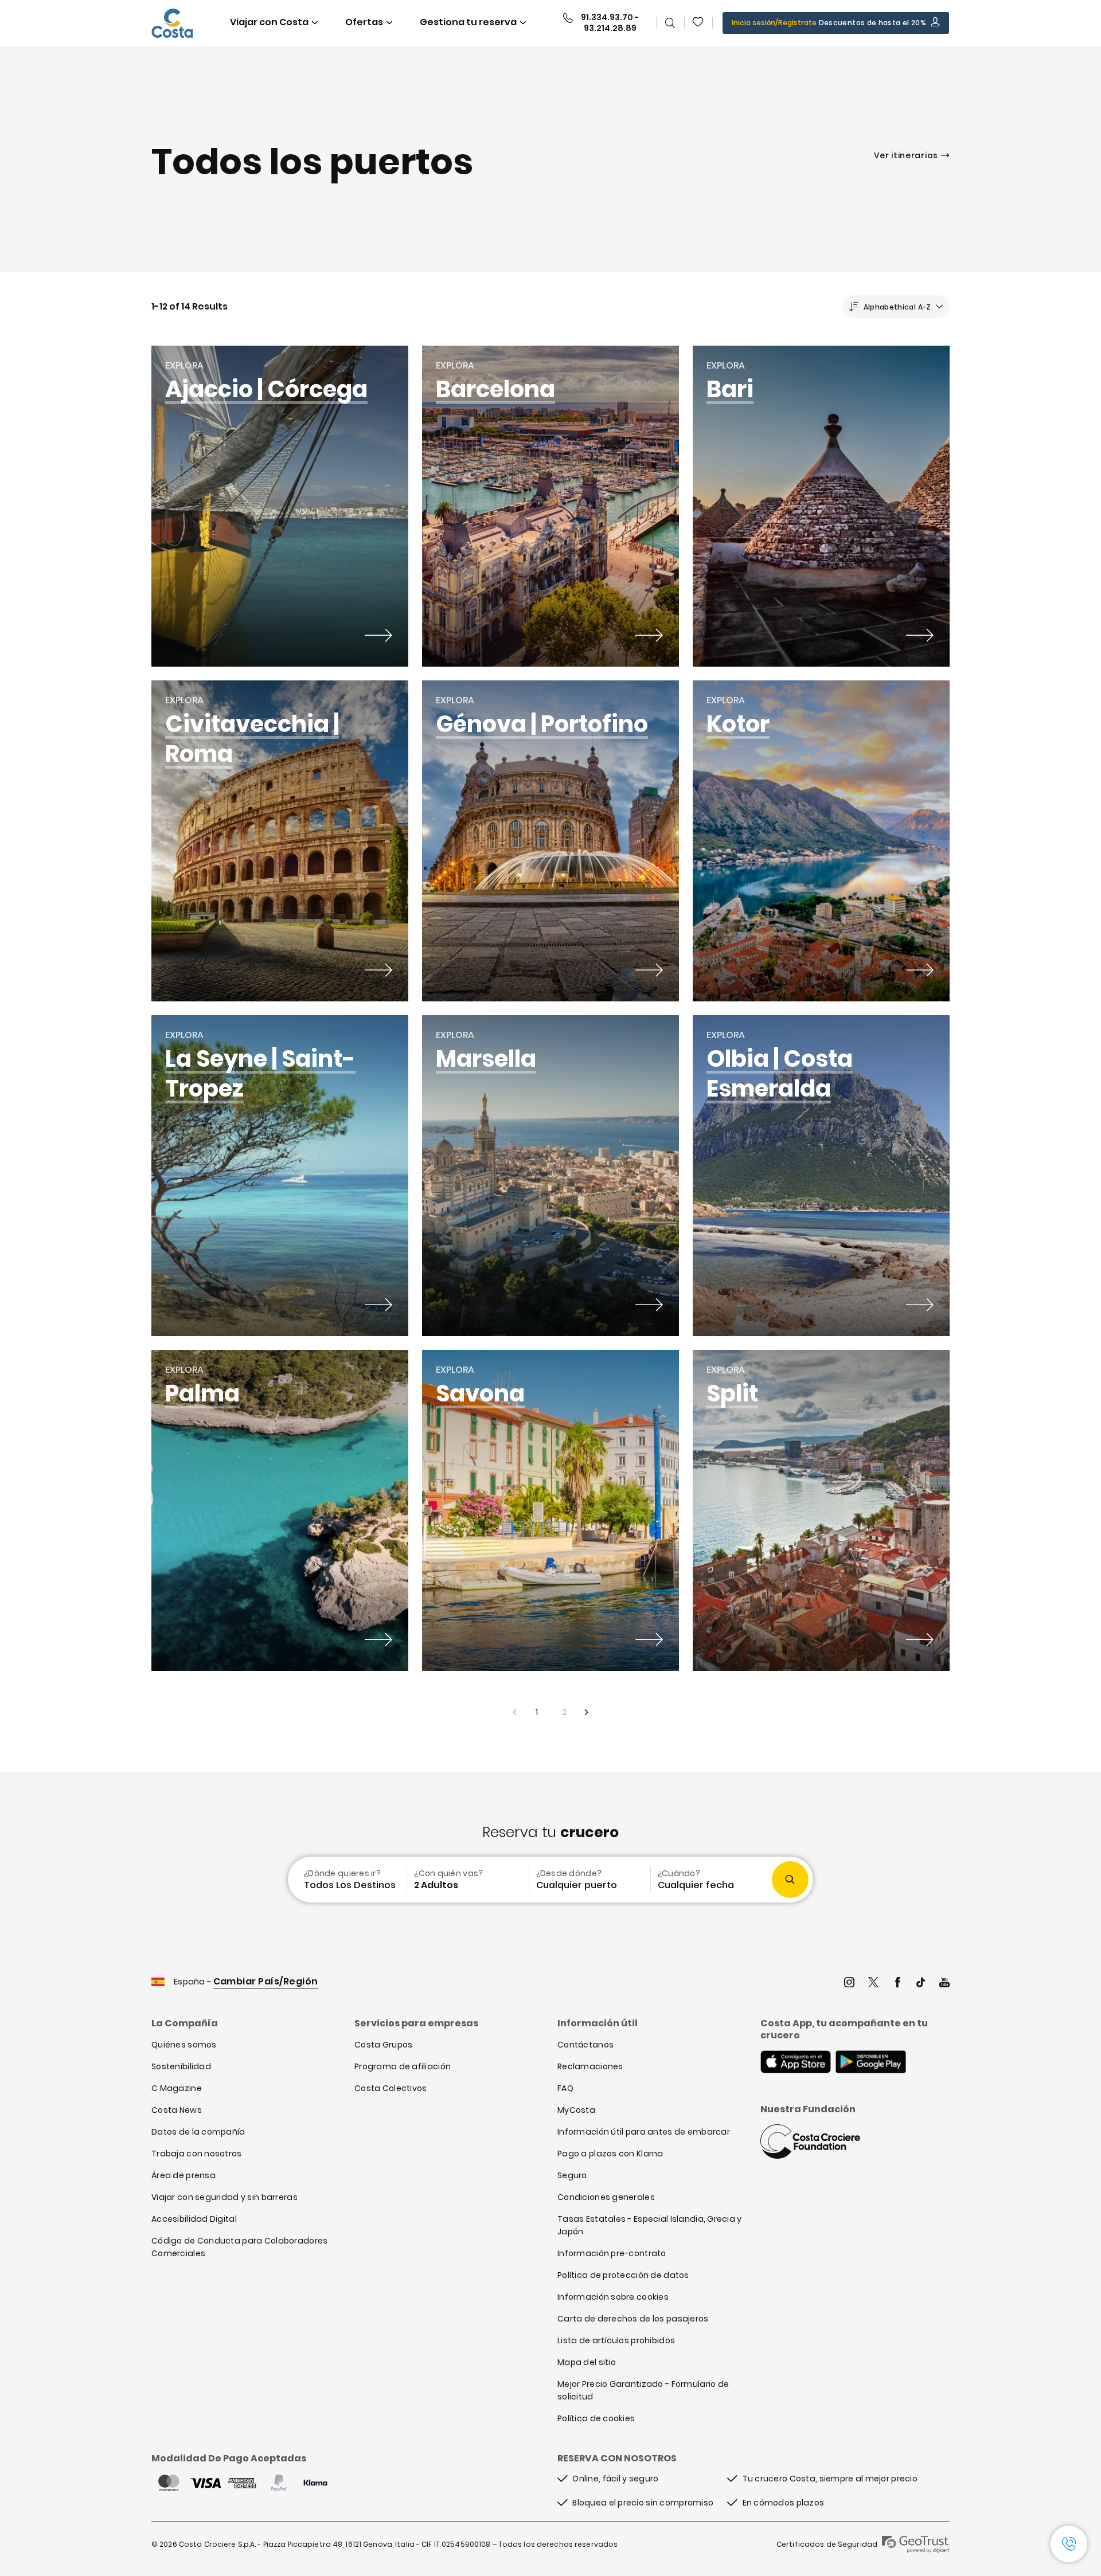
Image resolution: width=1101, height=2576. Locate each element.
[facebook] (897, 1984)
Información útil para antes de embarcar (644, 2132)
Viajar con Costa (269, 22)
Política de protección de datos (623, 2275)
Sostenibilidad (181, 2066)
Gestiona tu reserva (468, 22)
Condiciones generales (606, 2197)
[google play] (871, 2063)
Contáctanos (585, 2045)
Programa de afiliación (403, 2066)
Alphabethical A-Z (897, 307)
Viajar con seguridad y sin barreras (225, 2197)
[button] (698, 23)
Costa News (177, 2110)
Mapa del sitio (587, 2362)
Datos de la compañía (198, 2132)
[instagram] (849, 1984)
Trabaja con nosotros (197, 2154)
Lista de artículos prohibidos (616, 2340)
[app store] (796, 2063)
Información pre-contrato (612, 2253)
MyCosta (576, 2110)
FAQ (565, 2088)
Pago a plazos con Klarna (610, 2154)
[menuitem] (346, 1880)
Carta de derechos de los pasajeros (633, 2319)
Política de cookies (596, 2418)
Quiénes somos (184, 2045)
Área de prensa (183, 2175)
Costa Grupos (383, 2045)
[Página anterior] (514, 1712)
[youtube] (944, 1984)
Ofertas (364, 22)
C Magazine (177, 2088)
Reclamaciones (590, 2066)
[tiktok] (921, 1984)
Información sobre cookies (613, 2297)
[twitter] (873, 1984)
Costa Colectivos (391, 2088)
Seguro (572, 2175)
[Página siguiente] (587, 1712)
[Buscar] (670, 23)
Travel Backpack (698, 23)
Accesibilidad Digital (194, 2219)
